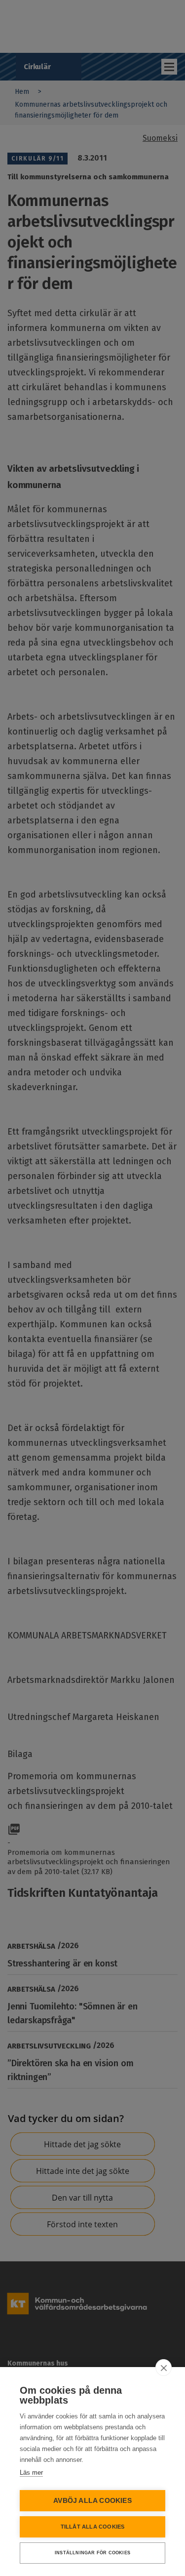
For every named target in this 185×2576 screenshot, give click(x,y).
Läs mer (31, 2473)
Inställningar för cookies (92, 2553)
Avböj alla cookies (92, 2501)
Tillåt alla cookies (93, 2527)
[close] (164, 2368)
